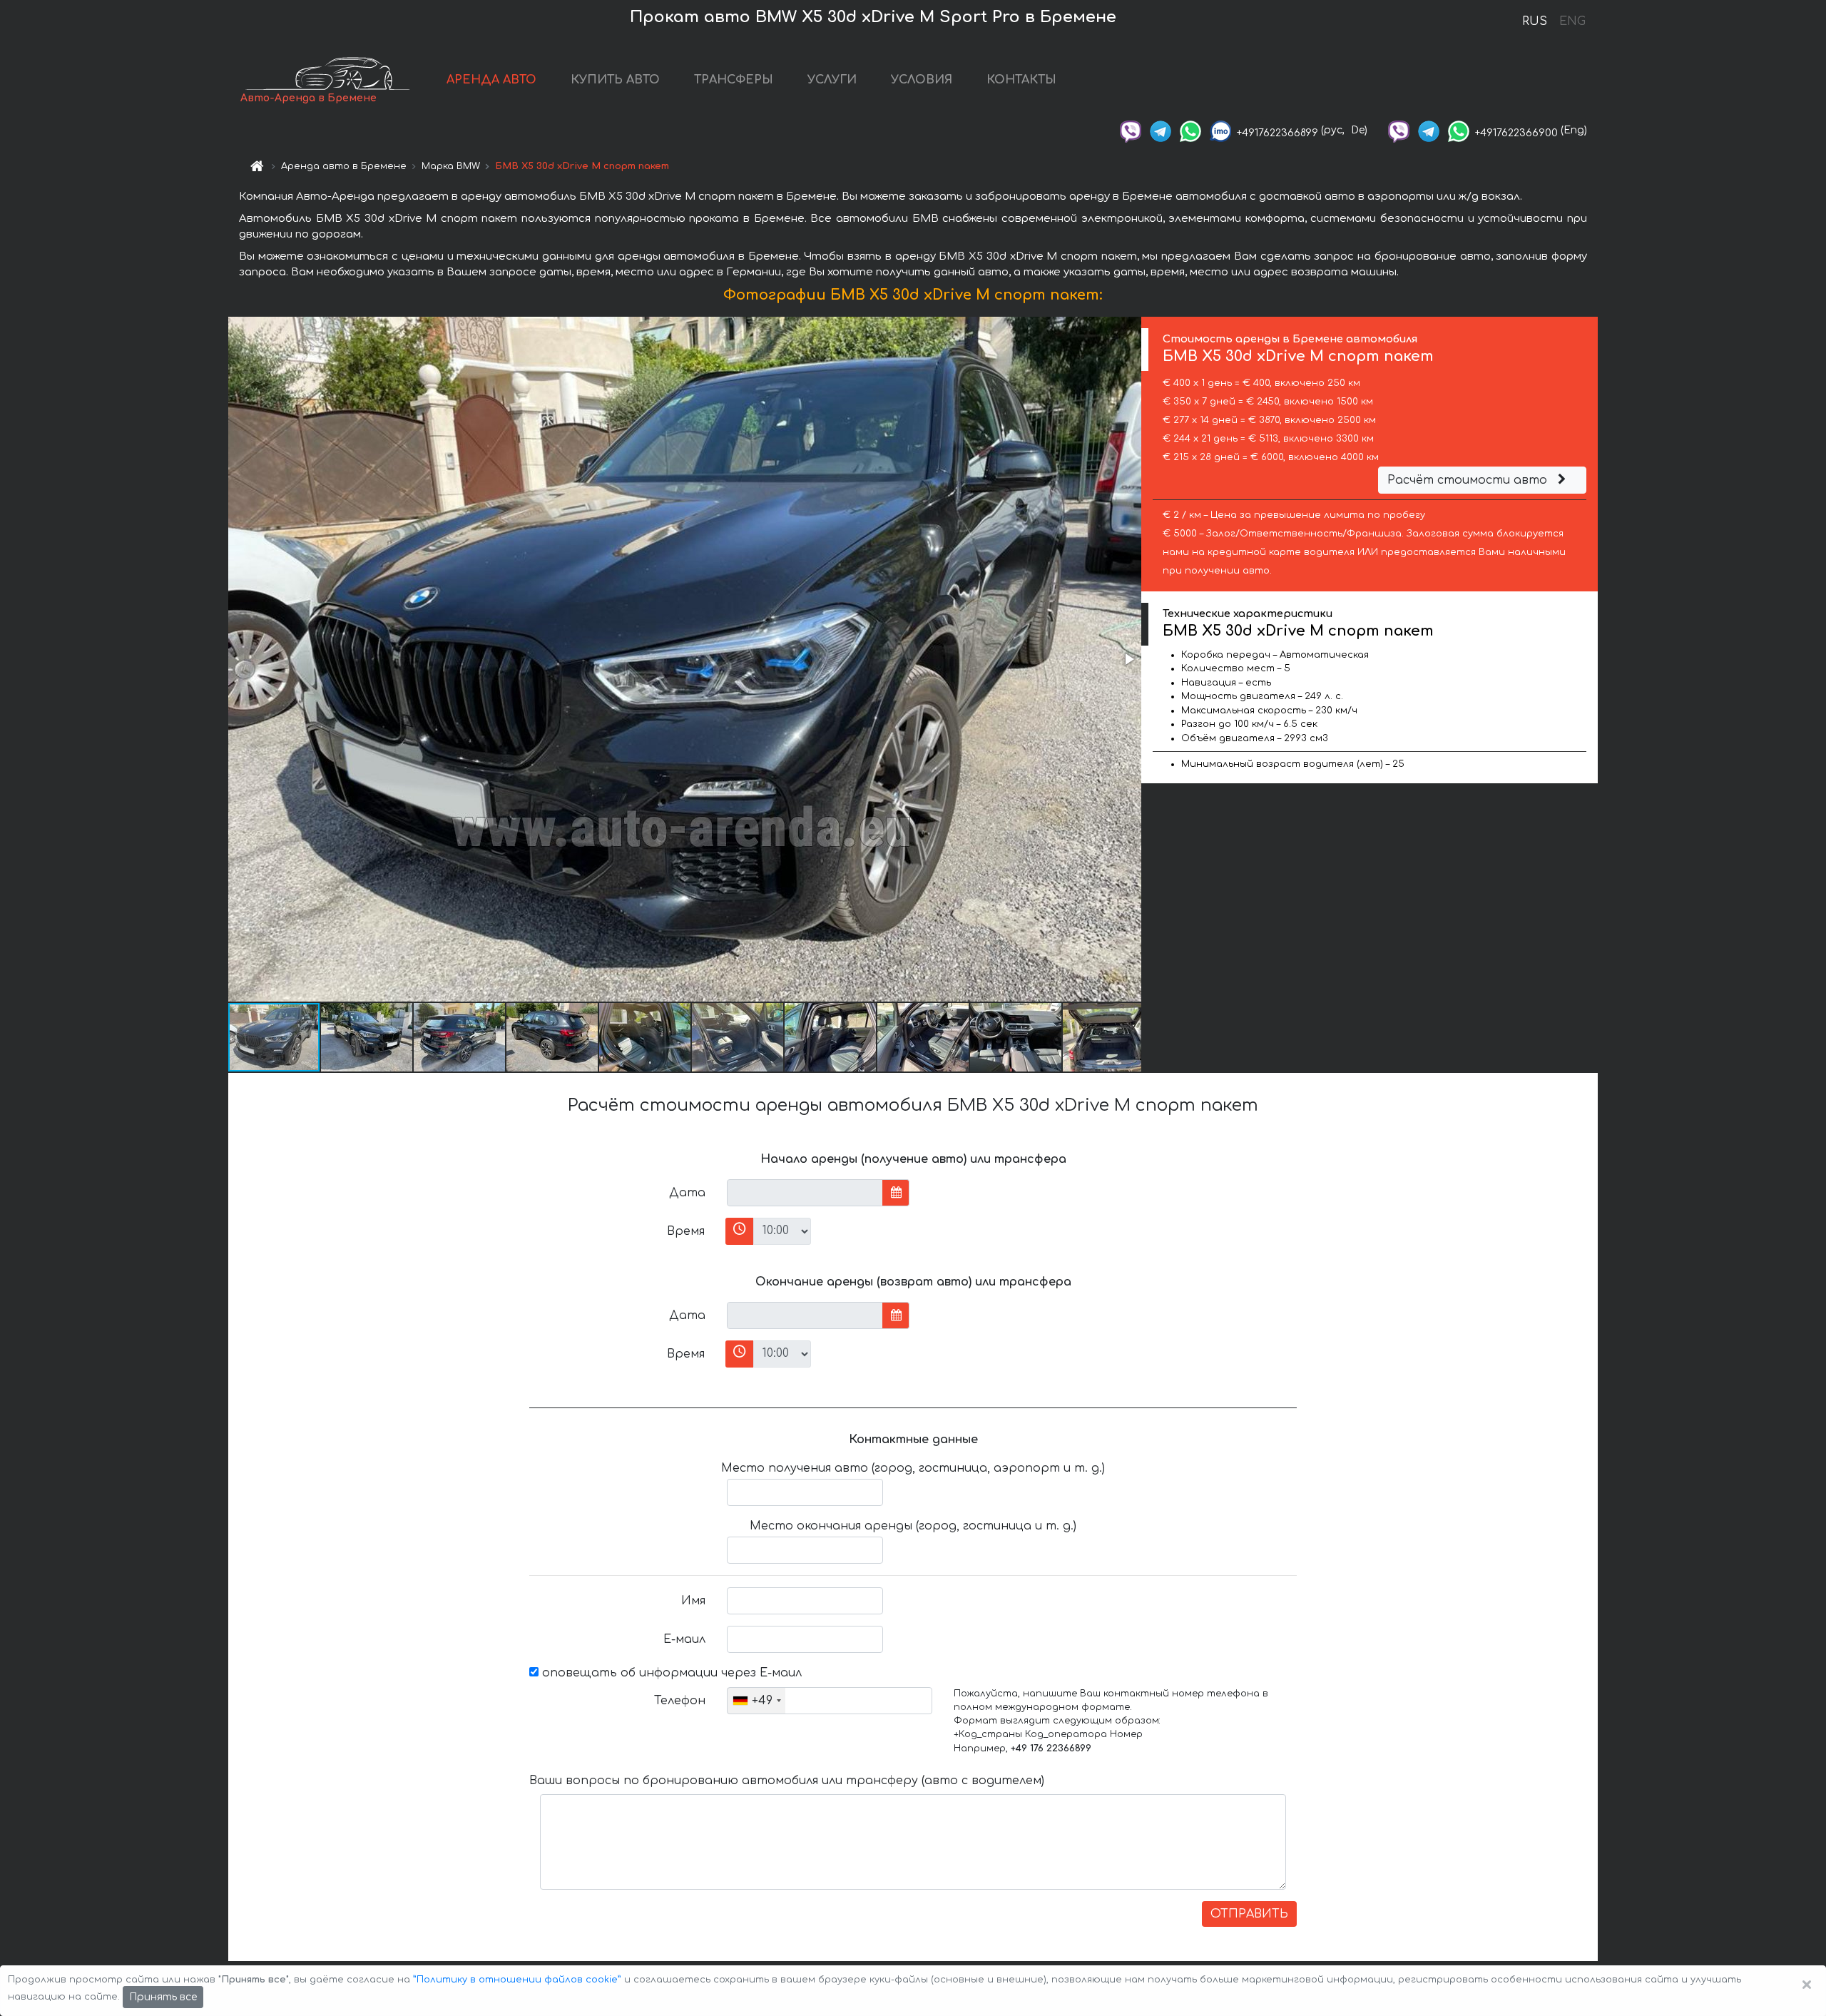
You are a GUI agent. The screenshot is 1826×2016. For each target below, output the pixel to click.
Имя (693, 1601)
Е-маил (684, 1639)
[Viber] (1131, 130)
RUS (1535, 21)
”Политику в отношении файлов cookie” (517, 1980)
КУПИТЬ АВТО (615, 80)
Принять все (163, 1997)
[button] (1128, 659)
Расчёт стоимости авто (1469, 480)
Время (686, 1231)
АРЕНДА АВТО (491, 80)
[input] (805, 1193)
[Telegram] (1161, 130)
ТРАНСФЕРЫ (734, 80)
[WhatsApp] (1190, 130)
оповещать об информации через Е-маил (670, 1673)
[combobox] (756, 1701)
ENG (1572, 21)
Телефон (680, 1701)
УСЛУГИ (832, 80)
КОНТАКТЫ (1021, 80)
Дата (687, 1193)
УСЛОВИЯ (922, 80)
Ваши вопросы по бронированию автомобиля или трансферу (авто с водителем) (787, 1781)
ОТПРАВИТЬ (1249, 1914)
